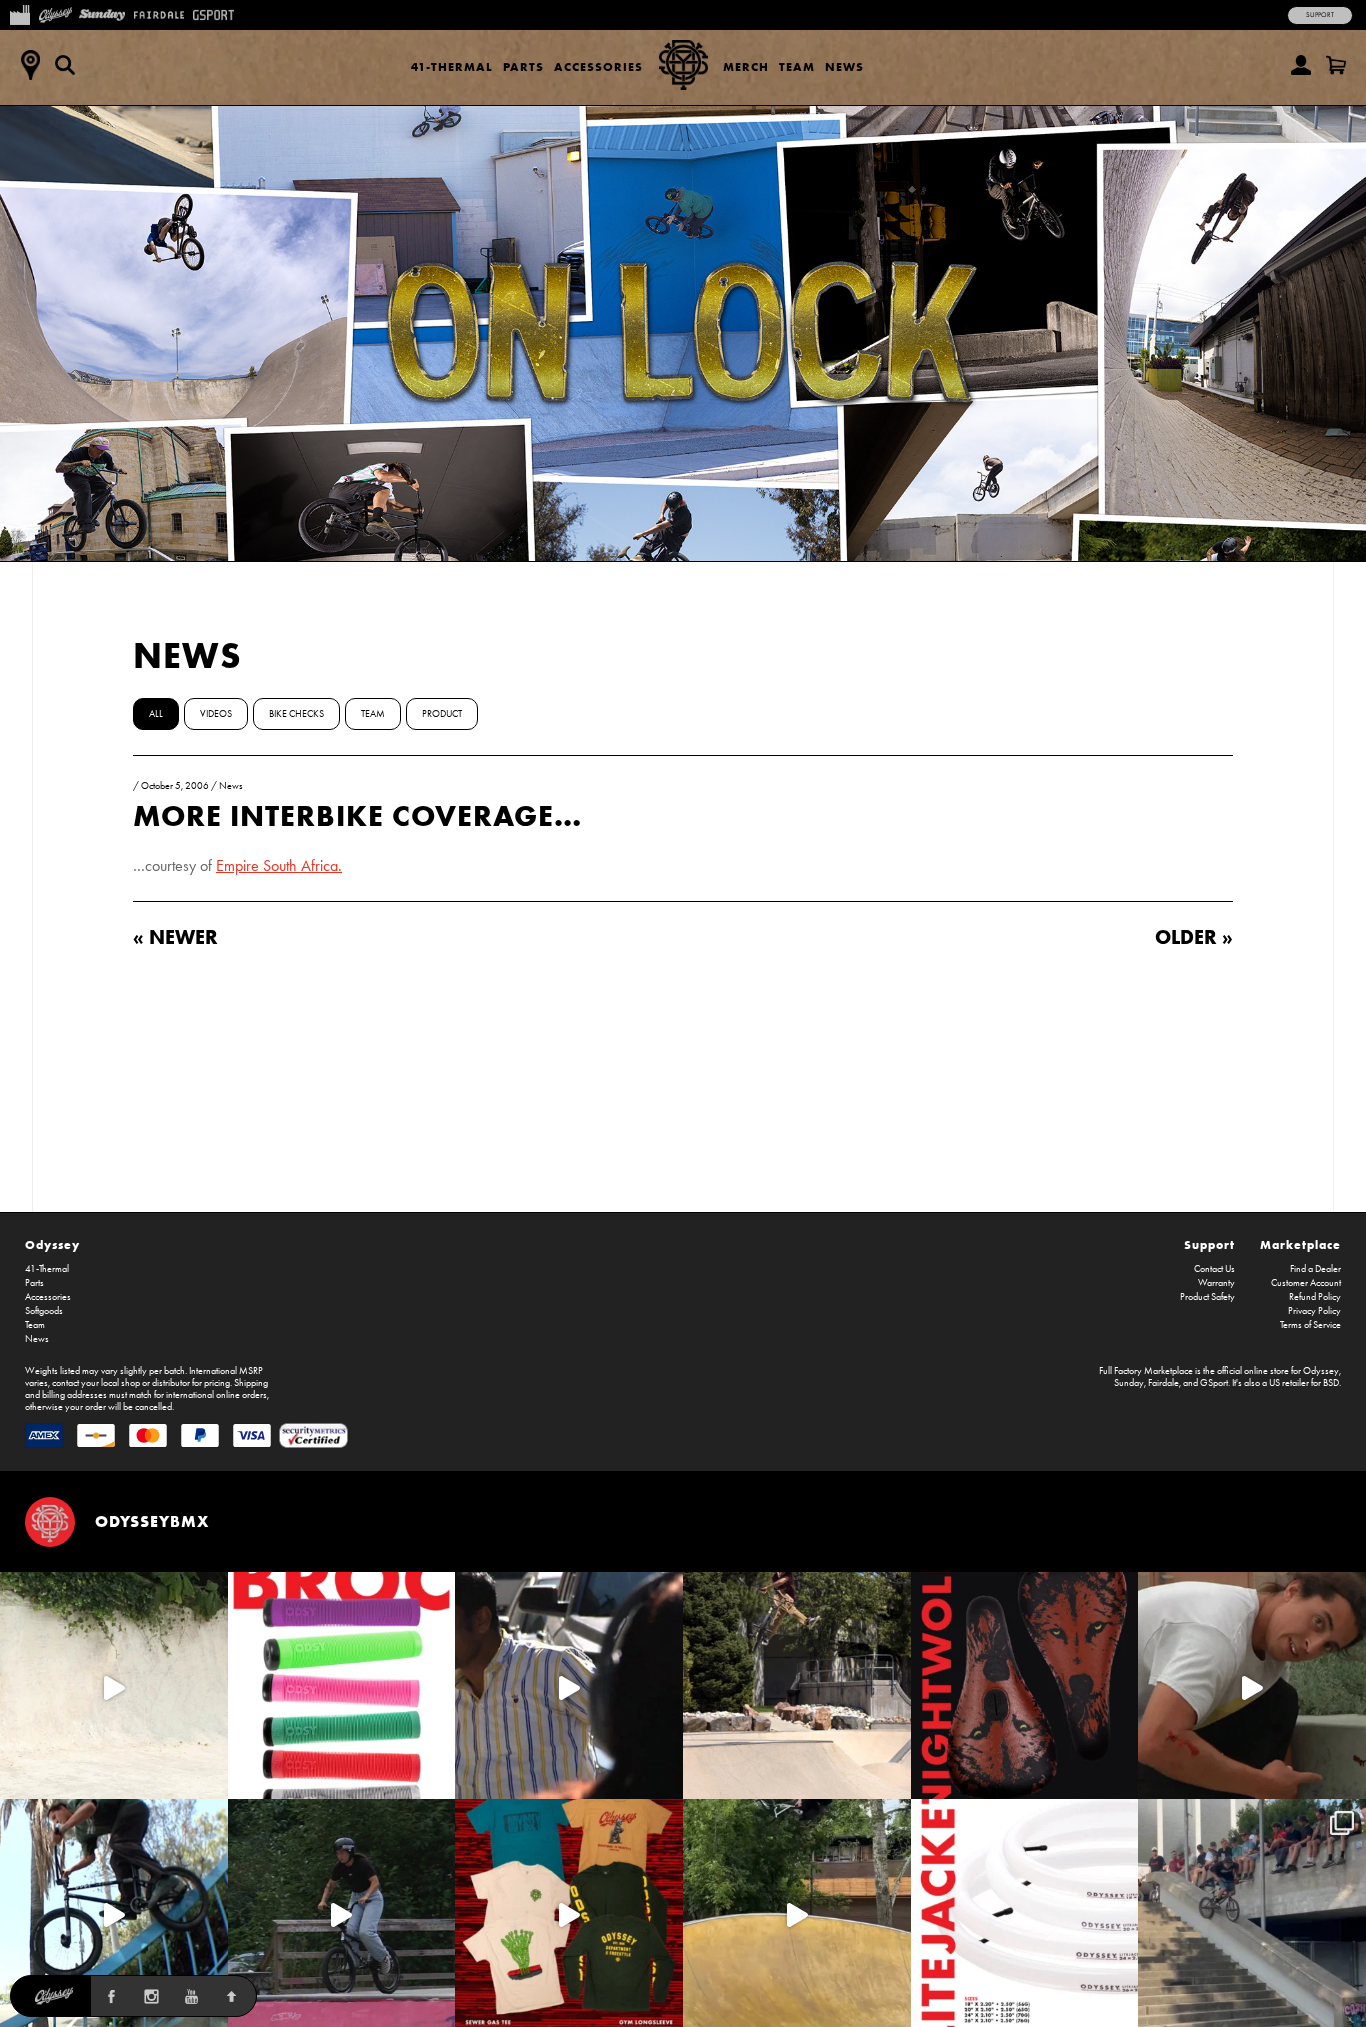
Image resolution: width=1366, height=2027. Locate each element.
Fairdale (1163, 1383)
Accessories (598, 66)
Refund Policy (1315, 1297)
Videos (216, 714)
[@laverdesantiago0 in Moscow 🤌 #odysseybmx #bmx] (797, 1913)
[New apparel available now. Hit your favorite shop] (569, 1913)
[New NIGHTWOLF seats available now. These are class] (1025, 1686)
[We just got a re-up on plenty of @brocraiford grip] (342, 1686)
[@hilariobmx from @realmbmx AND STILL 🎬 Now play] (569, 1686)
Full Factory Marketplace (1146, 1371)
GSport (1214, 1383)
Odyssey (52, 1244)
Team (797, 66)
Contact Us (1214, 1269)
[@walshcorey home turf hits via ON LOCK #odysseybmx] (114, 1686)
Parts (523, 66)
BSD (1331, 1383)
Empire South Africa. (279, 865)
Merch (746, 66)
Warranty (1216, 1283)
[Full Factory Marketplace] (19, 13)
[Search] (65, 65)
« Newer (175, 936)
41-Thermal (452, 66)
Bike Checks (296, 714)
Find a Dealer (1315, 1269)
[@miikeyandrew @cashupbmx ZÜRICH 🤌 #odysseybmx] (1252, 1913)
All (156, 714)
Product (442, 714)
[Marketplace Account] (1301, 65)
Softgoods (44, 1311)
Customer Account (1306, 1283)
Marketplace (1300, 1244)
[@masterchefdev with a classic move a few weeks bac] (797, 1686)
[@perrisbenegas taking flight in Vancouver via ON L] (342, 1913)
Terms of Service (1310, 1325)
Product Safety (1207, 1297)
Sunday (1129, 1383)
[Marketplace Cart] (1336, 65)
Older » (1194, 936)
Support (1320, 15)
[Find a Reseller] (30, 65)
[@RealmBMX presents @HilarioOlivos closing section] (114, 1913)
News (844, 66)
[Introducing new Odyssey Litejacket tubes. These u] (1025, 1913)
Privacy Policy (1314, 1311)
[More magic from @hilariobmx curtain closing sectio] (1252, 1686)
